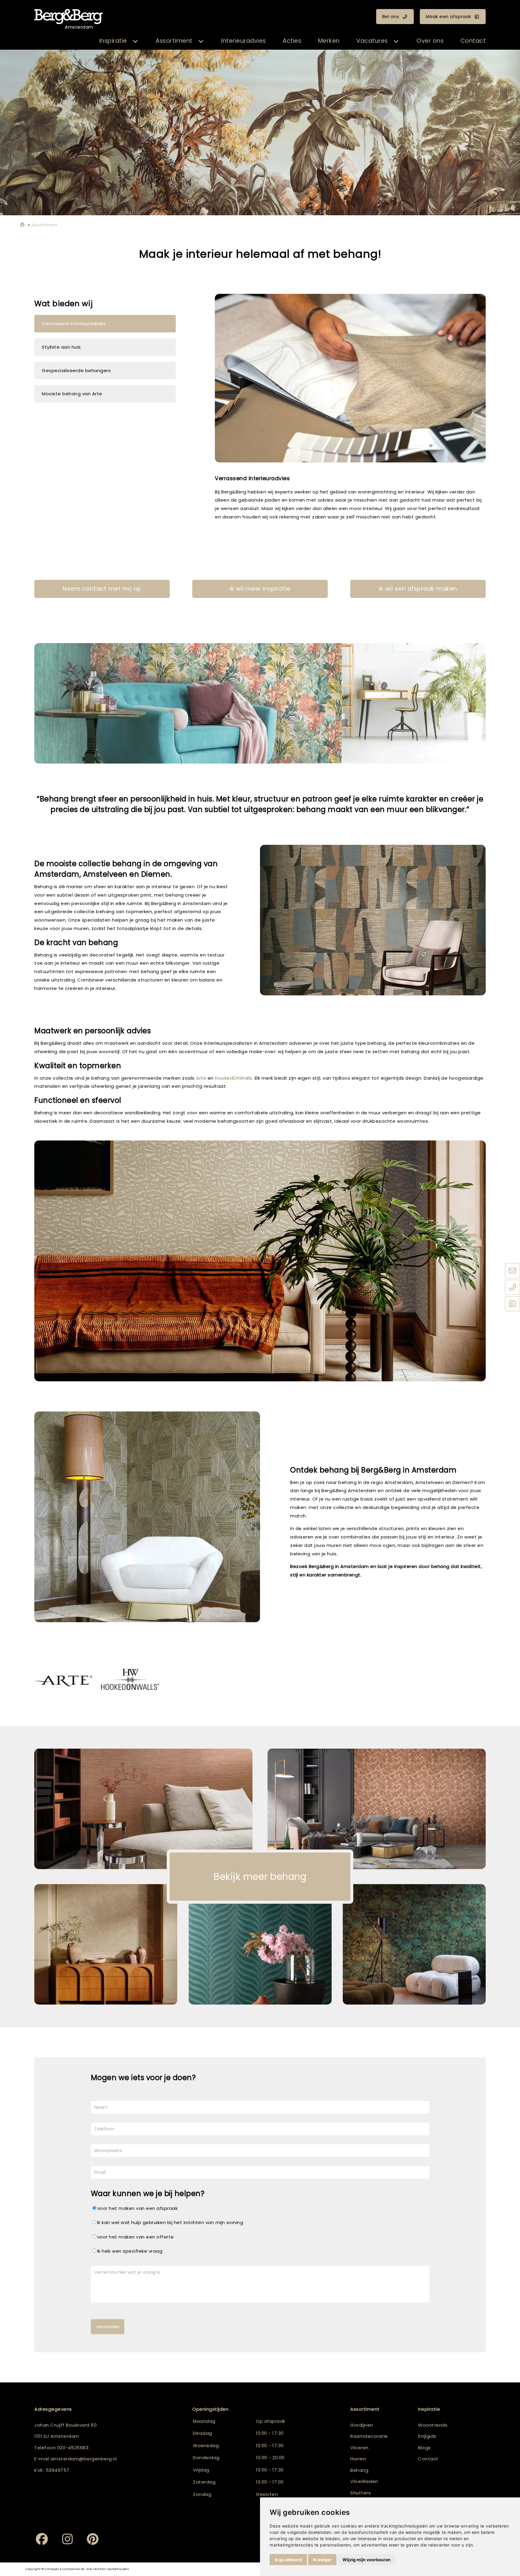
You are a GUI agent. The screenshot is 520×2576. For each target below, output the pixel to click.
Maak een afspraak (449, 16)
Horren (358, 2459)
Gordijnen (362, 2425)
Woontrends (433, 2425)
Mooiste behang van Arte (72, 394)
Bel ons (391, 16)
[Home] (22, 225)
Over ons (430, 41)
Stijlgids (427, 2436)
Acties (292, 41)
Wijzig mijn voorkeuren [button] (367, 2560)
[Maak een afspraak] (512, 1304)
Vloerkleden (364, 2481)
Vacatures (372, 41)
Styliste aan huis (61, 347)
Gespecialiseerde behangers (76, 370)
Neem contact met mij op (102, 589)
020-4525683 (73, 2448)
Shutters (361, 2493)
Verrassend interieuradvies (74, 324)
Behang (359, 2470)
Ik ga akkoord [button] (288, 2560)
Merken (329, 41)
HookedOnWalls (234, 1078)
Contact (473, 41)
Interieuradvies (244, 41)
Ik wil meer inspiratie (260, 589)
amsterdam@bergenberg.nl (84, 2459)
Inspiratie (113, 41)
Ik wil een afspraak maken (418, 589)
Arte (201, 1078)
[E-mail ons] (512, 1271)
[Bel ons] (512, 1288)
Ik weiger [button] (322, 2560)
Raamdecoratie (369, 2436)
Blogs (424, 2448)
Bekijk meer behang (260, 1877)
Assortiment (174, 41)
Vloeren (359, 2448)
